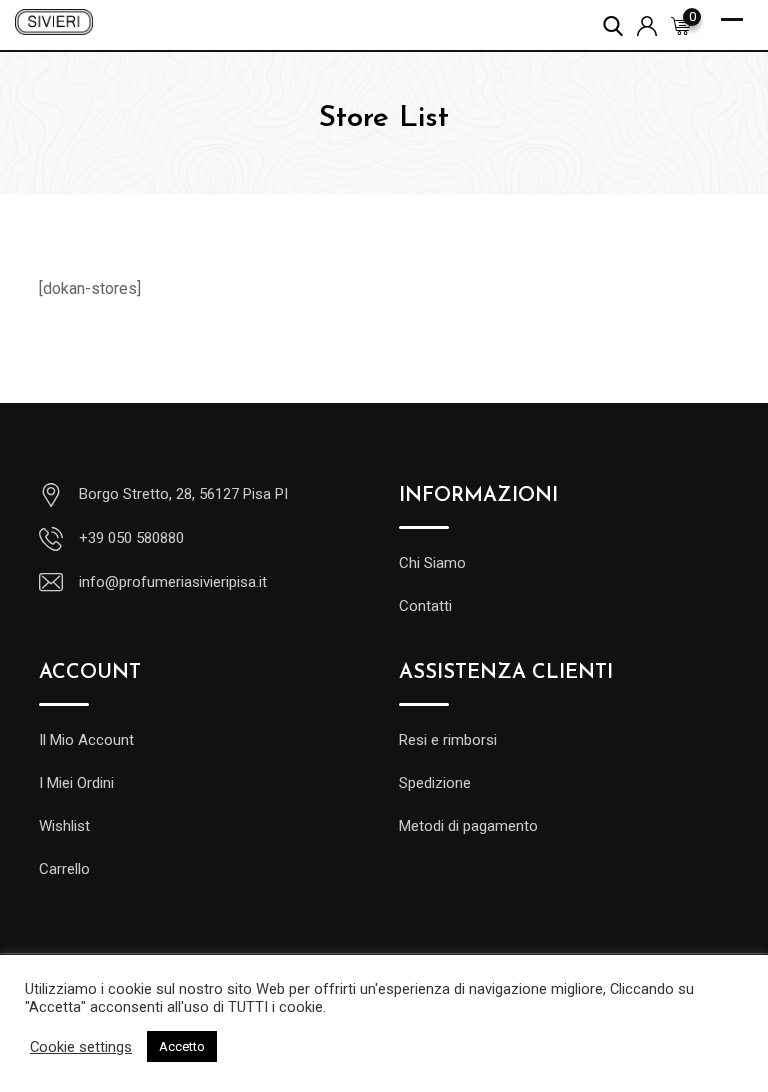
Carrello (64, 869)
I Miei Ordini (76, 783)
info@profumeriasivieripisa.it (173, 582)
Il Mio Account (86, 740)
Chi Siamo (432, 563)
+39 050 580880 (131, 538)
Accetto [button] (182, 1046)
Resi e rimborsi (448, 740)
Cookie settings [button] (81, 1047)
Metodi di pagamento (468, 826)
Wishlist (64, 826)
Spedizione (435, 783)
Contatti (425, 606)
